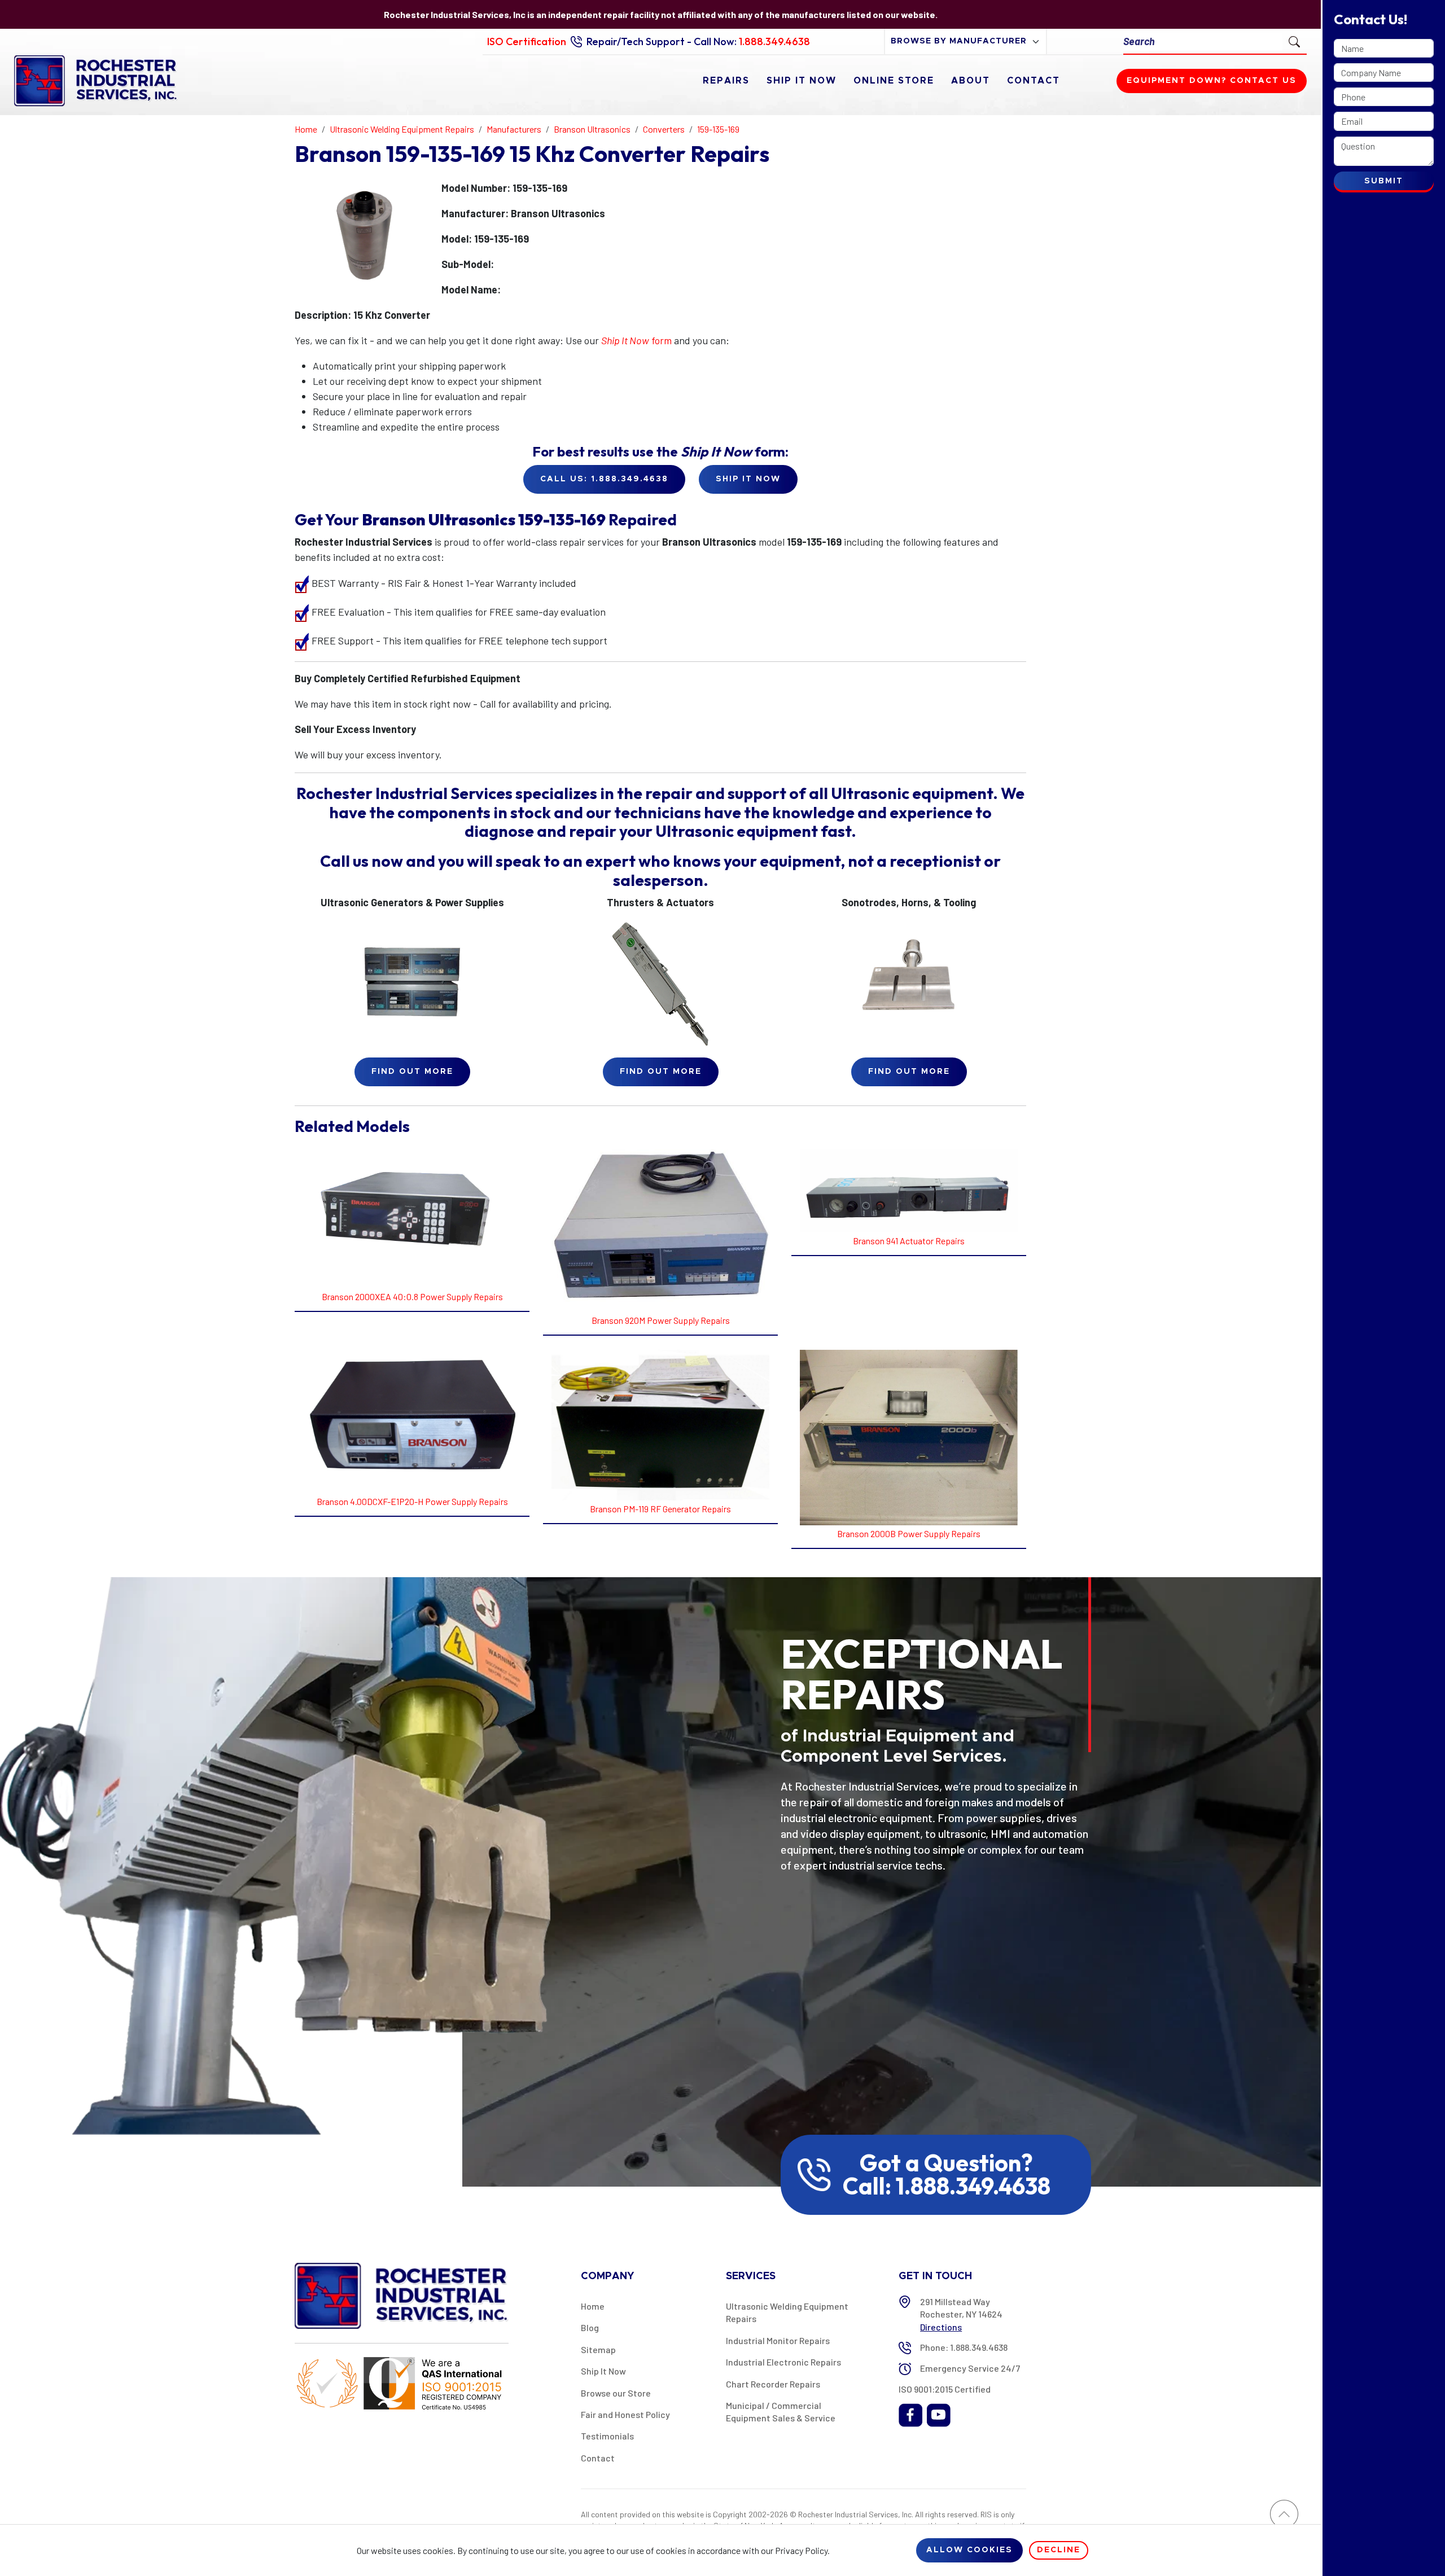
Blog (590, 2327)
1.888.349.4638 (774, 41)
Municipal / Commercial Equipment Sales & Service (781, 2412)
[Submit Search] (1294, 41)
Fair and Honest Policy (625, 2414)
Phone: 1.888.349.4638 (964, 2347)
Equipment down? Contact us (1212, 81)
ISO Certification (527, 41)
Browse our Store (616, 2393)
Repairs (726, 81)
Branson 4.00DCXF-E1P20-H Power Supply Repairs (412, 1501)
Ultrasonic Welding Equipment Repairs (787, 2312)
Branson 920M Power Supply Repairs (661, 1320)
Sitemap (598, 2349)
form (636, 340)
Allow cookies (969, 2550)
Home (593, 2306)
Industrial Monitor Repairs (778, 2340)
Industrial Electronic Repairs (783, 2362)
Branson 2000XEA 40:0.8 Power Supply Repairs (412, 1296)
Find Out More (412, 1072)
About (971, 81)
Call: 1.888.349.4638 (947, 2186)
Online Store (894, 81)
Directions (941, 2327)
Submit (1384, 181)
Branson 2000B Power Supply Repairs (909, 1533)
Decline (1059, 2550)
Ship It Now (802, 81)
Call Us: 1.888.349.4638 (604, 479)
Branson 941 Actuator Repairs (909, 1241)
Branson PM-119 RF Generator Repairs (660, 1509)
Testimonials (607, 2436)
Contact (1034, 81)
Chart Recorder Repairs (773, 2384)
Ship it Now (748, 479)
